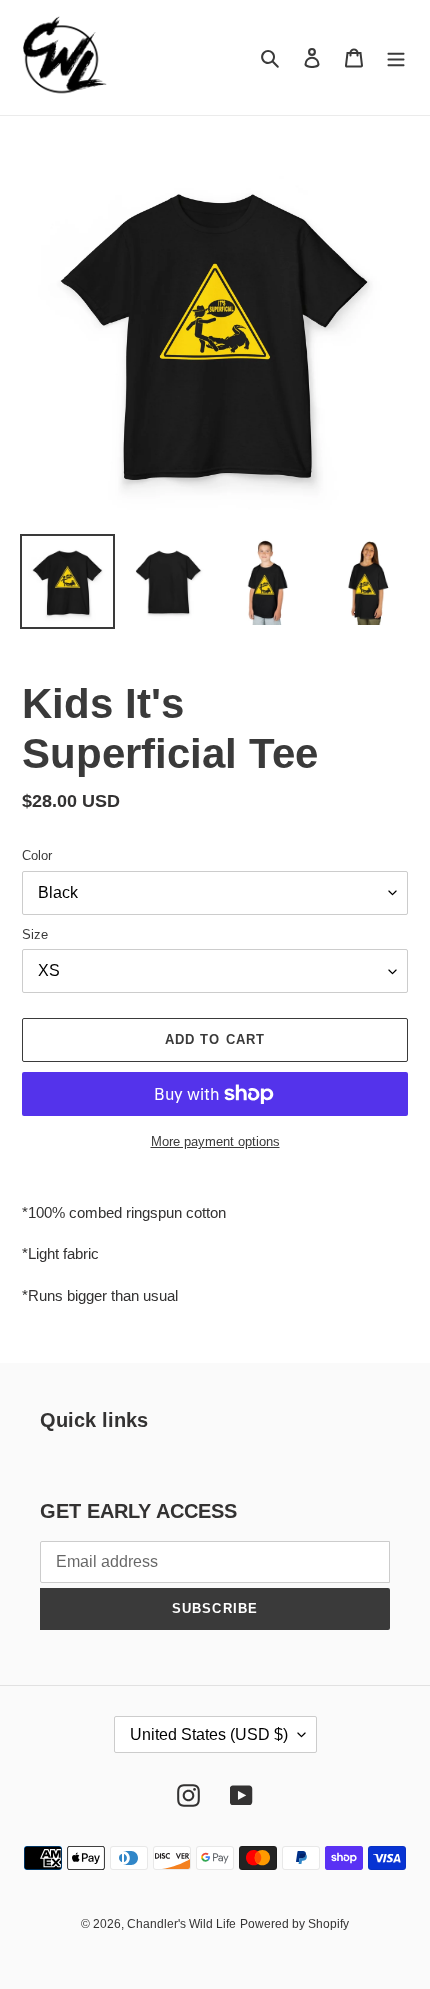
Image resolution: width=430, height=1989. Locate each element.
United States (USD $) (209, 1734)
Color (37, 855)
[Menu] (396, 57)
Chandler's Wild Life (181, 1924)
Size (35, 934)
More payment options (215, 1141)
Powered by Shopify (294, 1924)
